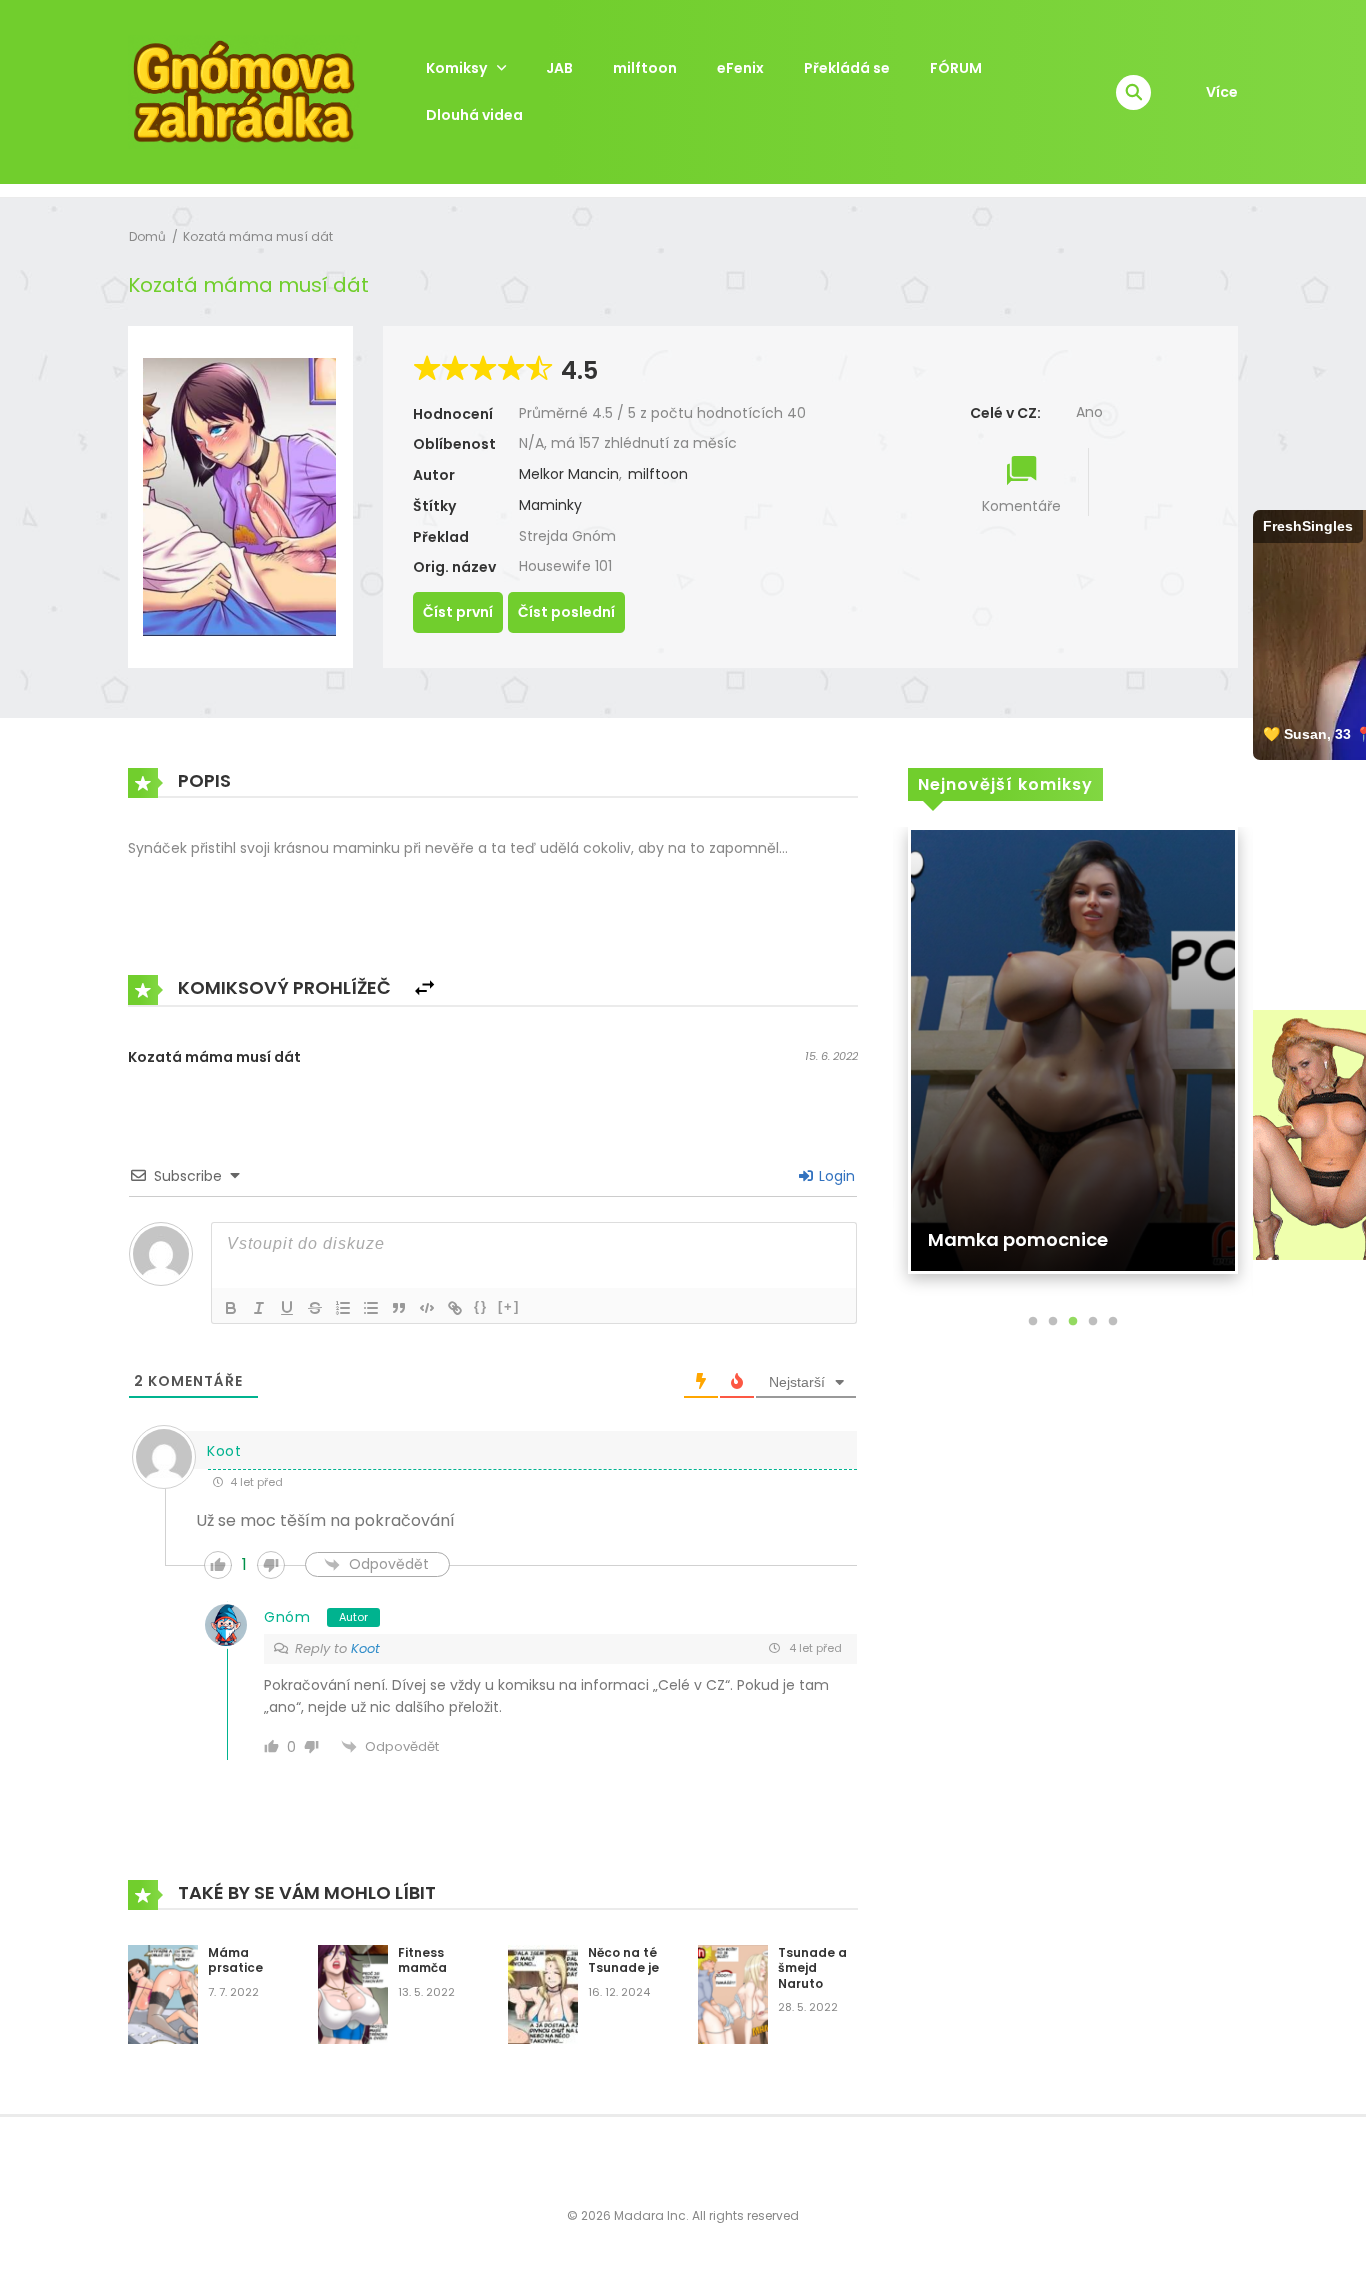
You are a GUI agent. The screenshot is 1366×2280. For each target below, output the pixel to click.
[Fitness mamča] (353, 1993)
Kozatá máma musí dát (258, 236)
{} (481, 1306)
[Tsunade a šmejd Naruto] (733, 1993)
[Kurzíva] (259, 1308)
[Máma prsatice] (163, 1993)
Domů (147, 236)
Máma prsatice (235, 1960)
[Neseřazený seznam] (371, 1308)
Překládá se (847, 68)
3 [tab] (1073, 1322)
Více (1222, 92)
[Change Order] (424, 988)
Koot (365, 1648)
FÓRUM (956, 68)
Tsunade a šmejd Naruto (812, 1968)
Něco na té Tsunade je (623, 1960)
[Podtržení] (287, 1308)
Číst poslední (566, 612)
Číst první (458, 612)
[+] (509, 1306)
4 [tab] (1093, 1322)
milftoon (645, 68)
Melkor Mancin (569, 474)
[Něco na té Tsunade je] (543, 1993)
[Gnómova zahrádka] (244, 91)
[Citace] (399, 1308)
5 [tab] (1113, 1322)
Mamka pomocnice (1018, 1239)
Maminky (550, 505)
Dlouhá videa (474, 115)
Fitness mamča (422, 1960)
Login (835, 1176)
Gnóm (287, 1617)
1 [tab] (1033, 1322)
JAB (559, 68)
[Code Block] (427, 1308)
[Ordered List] (343, 1308)
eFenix (740, 68)
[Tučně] (231, 1308)
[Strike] (315, 1308)
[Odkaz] (455, 1308)
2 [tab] (1053, 1322)
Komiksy (456, 68)
